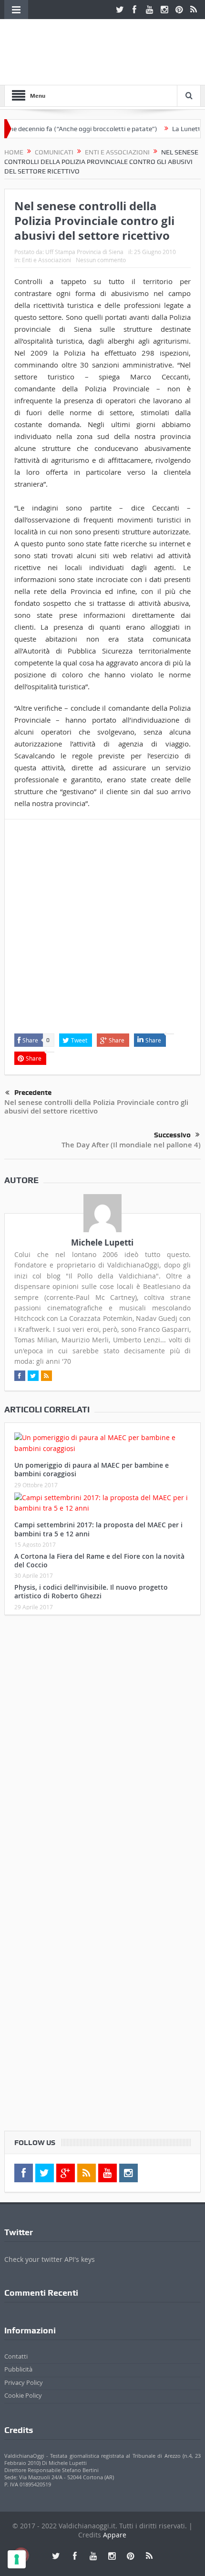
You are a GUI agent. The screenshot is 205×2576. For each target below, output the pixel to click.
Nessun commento (101, 260)
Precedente (33, 1093)
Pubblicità (18, 2369)
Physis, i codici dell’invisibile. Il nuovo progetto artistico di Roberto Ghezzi (91, 1591)
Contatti (16, 2356)
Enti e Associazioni (46, 260)
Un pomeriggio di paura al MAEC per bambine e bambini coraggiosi (92, 1469)
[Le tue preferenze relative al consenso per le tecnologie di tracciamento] (17, 2559)
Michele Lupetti (102, 1242)
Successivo (172, 1135)
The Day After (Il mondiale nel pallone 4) (131, 1145)
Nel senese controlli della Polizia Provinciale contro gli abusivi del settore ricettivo (96, 1107)
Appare (115, 2535)
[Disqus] (103, 1748)
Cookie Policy (23, 2395)
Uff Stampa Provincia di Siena (84, 252)
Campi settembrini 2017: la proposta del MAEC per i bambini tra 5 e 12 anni (98, 1529)
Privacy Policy (24, 2382)
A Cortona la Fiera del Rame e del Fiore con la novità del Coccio (99, 1560)
